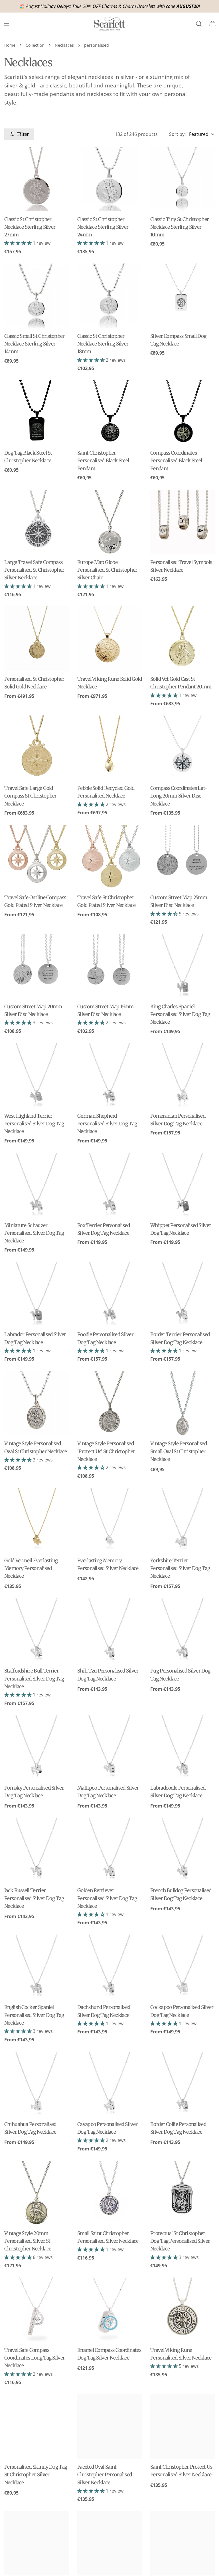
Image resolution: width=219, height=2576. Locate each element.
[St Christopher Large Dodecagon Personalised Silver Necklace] (36, 2543)
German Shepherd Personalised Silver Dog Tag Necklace (107, 1124)
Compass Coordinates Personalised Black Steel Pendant (176, 461)
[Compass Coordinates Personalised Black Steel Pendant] (182, 412)
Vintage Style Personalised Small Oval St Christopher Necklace (179, 1451)
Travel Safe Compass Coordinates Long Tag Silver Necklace (35, 2358)
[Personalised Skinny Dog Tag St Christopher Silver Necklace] (36, 2426)
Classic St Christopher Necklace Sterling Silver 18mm (103, 344)
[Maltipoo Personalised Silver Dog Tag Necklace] (109, 1747)
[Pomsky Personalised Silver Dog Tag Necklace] (36, 1747)
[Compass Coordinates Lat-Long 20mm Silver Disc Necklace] (182, 748)
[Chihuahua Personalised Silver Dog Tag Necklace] (36, 2084)
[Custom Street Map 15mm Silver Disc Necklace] (109, 966)
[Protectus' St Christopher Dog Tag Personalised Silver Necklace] (182, 2193)
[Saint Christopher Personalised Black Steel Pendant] (109, 412)
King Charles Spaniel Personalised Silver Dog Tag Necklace (180, 1014)
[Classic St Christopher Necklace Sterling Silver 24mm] (109, 179)
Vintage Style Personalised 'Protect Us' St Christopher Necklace (106, 1451)
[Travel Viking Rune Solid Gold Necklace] (109, 639)
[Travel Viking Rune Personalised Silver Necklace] (182, 2310)
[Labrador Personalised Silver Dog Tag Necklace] (36, 1294)
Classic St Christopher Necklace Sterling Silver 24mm (103, 227)
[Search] (199, 24)
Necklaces (64, 45)
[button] (19, 243)
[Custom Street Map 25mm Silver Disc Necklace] (182, 857)
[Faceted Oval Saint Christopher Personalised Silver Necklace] (109, 2426)
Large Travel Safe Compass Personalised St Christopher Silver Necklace (34, 570)
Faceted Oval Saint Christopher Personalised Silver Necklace (105, 2475)
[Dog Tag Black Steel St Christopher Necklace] (36, 412)
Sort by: (177, 134)
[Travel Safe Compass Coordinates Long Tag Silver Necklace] (36, 2310)
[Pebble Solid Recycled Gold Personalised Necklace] (109, 748)
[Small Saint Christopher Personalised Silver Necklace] (109, 2193)
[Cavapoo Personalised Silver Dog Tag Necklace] (109, 2084)
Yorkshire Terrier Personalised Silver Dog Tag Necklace (180, 1568)
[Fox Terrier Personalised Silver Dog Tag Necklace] (109, 1185)
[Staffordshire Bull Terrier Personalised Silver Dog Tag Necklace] (36, 1630)
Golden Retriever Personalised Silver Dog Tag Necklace (107, 1898)
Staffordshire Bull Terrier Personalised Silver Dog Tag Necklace (34, 1679)
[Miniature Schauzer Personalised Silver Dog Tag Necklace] (36, 1185)
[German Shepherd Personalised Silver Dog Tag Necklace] (109, 1076)
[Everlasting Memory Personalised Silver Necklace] (109, 1520)
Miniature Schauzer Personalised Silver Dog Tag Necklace (34, 1233)
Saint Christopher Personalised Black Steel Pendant (103, 461)
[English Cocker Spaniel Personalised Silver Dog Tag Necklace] (36, 1967)
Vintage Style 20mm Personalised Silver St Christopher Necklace (28, 2241)
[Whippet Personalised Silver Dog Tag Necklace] (182, 1185)
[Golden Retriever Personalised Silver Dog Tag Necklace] (109, 1850)
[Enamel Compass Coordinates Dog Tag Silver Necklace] (109, 2310)
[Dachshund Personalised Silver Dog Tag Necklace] (109, 1967)
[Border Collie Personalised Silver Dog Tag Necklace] (182, 2084)
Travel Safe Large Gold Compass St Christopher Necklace (31, 796)
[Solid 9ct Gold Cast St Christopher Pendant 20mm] (182, 639)
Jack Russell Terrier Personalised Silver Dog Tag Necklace (34, 1898)
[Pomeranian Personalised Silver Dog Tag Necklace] (182, 1076)
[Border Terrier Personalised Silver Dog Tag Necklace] (182, 1294)
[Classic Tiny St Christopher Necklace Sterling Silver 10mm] (182, 179)
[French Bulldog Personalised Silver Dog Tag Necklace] (182, 1850)
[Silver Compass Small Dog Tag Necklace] (182, 296)
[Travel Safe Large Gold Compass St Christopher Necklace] (36, 748)
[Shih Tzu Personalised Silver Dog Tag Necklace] (109, 1630)
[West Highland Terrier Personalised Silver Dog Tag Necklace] (36, 1076)
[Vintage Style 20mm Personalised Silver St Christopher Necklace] (36, 2193)
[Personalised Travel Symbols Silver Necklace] (182, 522)
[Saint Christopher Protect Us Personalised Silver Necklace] (182, 2426)
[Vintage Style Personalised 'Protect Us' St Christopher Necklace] (109, 1403)
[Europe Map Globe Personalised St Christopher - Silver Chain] (109, 522)
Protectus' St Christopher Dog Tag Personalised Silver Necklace (180, 2241)
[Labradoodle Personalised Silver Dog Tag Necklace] (182, 1747)
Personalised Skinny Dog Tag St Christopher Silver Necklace (36, 2475)
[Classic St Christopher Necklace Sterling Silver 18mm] (109, 296)
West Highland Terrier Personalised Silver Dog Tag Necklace (34, 1124)
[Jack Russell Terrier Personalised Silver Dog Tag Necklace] (36, 1850)
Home (10, 45)
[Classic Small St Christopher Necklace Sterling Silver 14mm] (36, 296)
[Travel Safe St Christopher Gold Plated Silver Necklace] (109, 857)
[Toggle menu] (7, 24)
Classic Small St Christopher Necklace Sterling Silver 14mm (35, 344)
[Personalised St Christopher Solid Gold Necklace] (36, 639)
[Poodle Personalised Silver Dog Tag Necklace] (109, 1294)
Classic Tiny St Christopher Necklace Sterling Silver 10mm (180, 227)
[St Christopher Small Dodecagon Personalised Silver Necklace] (109, 2543)
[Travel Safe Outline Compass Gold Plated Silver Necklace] (36, 857)
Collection (35, 45)
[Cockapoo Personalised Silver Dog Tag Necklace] (182, 1967)
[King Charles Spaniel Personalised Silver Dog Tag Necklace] (182, 966)
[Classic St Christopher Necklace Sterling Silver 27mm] (36, 179)
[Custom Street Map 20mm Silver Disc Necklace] (36, 966)
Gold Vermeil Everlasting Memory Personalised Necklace (31, 1568)
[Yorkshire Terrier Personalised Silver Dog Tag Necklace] (182, 1520)
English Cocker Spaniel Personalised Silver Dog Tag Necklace (34, 2015)
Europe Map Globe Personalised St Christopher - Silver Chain (109, 570)
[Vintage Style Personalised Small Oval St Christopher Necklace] (182, 1403)
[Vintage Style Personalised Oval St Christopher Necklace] (36, 1403)
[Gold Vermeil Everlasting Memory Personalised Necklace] (36, 1520)
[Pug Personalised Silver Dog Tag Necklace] (182, 1630)
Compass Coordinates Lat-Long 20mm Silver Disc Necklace (179, 796)
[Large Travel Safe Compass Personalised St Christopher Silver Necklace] (36, 522)
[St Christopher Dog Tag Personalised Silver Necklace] (182, 2543)
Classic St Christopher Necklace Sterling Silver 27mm (30, 227)
